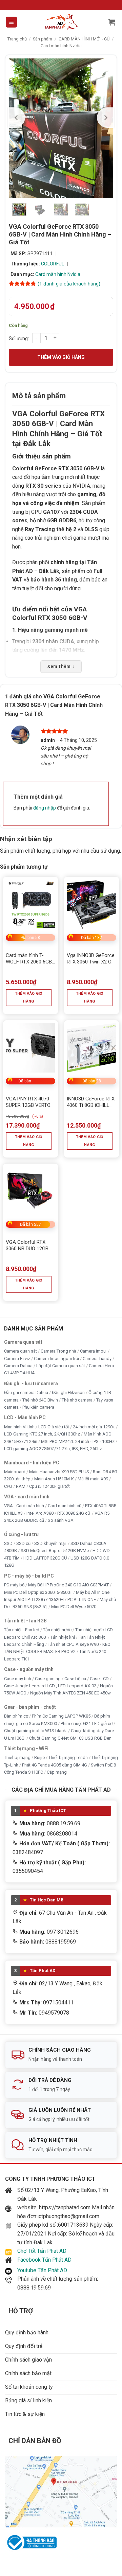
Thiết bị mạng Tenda (68, 1758)
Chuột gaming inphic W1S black (36, 1731)
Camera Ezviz (17, 1359)
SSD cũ (23, 1543)
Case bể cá (75, 1679)
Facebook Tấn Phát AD (44, 2260)
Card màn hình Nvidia (61, 46)
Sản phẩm (43, 39)
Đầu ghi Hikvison (68, 1393)
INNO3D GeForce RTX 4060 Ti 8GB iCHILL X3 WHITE (91, 1102)
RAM (21, 1486)
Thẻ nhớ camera (77, 1400)
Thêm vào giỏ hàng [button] (29, 998)
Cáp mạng (57, 1772)
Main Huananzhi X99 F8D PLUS (59, 1472)
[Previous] (17, 118)
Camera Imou (93, 1351)
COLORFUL (53, 264)
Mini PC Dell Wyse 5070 (74, 1607)
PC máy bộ (14, 1585)
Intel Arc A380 (40, 1513)
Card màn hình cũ (65, 1506)
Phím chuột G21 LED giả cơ (87, 1724)
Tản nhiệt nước (57, 1630)
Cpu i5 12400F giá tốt (49, 1486)
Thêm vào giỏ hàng (61, 357)
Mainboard (15, 1472)
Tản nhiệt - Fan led (22, 1630)
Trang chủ (17, 39)
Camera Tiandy (97, 1359)
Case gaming (48, 1679)
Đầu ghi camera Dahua (26, 1393)
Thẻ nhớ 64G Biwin (40, 1400)
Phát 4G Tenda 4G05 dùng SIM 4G (55, 1765)
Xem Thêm (61, 666)
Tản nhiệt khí (63, 1637)
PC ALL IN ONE (82, 1599)
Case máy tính (18, 1679)
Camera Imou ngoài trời (56, 1359)
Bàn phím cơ (16, 1716)
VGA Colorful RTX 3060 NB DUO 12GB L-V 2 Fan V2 (30, 1246)
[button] (11, 22)
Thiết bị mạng (17, 1758)
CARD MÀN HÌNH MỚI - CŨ (84, 39)
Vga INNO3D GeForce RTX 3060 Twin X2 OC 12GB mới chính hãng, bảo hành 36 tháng (91, 959)
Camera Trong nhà (58, 1351)
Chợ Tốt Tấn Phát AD (42, 2251)
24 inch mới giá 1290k (94, 1427)
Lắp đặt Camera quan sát (61, 1366)
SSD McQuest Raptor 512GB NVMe (55, 1551)
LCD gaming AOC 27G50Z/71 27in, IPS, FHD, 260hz (53, 1449)
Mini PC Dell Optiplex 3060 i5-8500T (38, 1592)
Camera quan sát (21, 1351)
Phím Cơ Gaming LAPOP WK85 (61, 1716)
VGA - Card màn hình (24, 1506)
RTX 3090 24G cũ (74, 1513)
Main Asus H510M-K (54, 1479)
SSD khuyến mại (50, 1543)
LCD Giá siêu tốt (54, 1427)
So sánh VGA (61, 1521)
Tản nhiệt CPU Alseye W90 (73, 1644)
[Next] (105, 118)
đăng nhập (45, 808)
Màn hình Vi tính (19, 1427)
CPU (8, 1486)
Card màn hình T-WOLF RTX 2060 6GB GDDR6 (29, 959)
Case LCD (99, 1679)
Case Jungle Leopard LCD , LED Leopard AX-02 (50, 1686)
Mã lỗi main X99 (93, 1479)
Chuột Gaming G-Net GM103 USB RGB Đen (70, 1738)
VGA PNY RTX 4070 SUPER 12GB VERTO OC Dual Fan (28, 1102)
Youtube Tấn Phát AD (42, 2270)
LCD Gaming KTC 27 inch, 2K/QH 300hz (42, 1434)
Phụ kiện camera (38, 1407)
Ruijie (39, 1758)
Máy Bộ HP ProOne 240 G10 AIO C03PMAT (68, 1585)
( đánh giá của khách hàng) (69, 284)
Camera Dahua (18, 1366)
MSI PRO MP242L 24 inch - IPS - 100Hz (78, 1441)
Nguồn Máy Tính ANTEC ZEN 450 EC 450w (70, 1693)
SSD (8, 1543)
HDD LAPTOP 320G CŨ (45, 1558)
